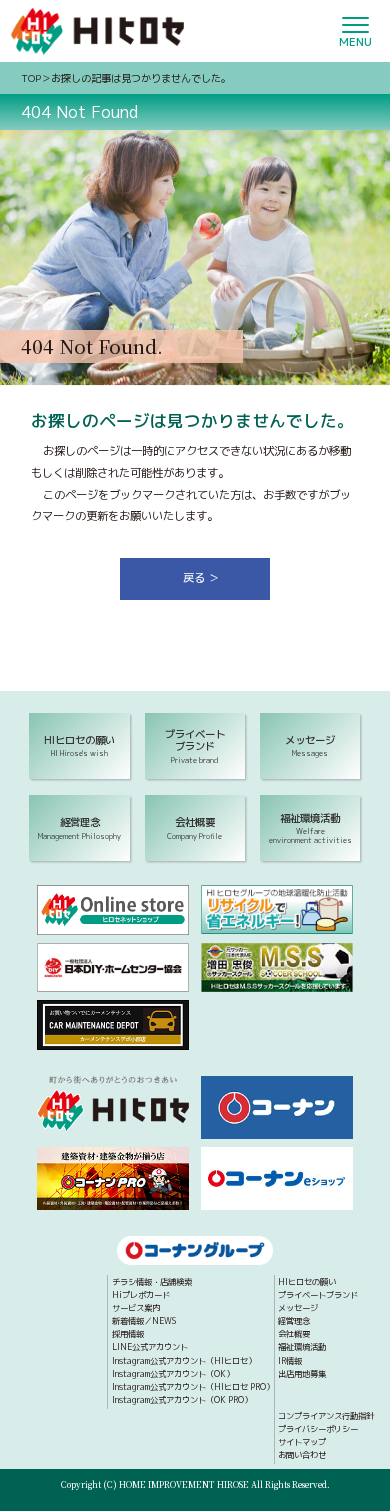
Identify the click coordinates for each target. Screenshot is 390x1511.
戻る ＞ (201, 578)
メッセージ (298, 1309)
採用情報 (128, 1335)
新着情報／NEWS (144, 1322)
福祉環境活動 (302, 1348)
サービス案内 (136, 1309)
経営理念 (294, 1322)
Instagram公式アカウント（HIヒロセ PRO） (193, 1388)
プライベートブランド (318, 1296)
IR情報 (290, 1362)
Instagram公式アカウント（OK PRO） (182, 1401)
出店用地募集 (302, 1375)
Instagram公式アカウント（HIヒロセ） (184, 1362)
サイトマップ (302, 1443)
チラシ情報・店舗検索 (152, 1283)
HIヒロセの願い (307, 1283)
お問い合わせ (302, 1456)
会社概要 (294, 1335)
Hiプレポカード (141, 1296)
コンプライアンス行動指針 (326, 1417)
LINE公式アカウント (150, 1348)
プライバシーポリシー (318, 1430)
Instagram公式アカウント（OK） (173, 1375)
